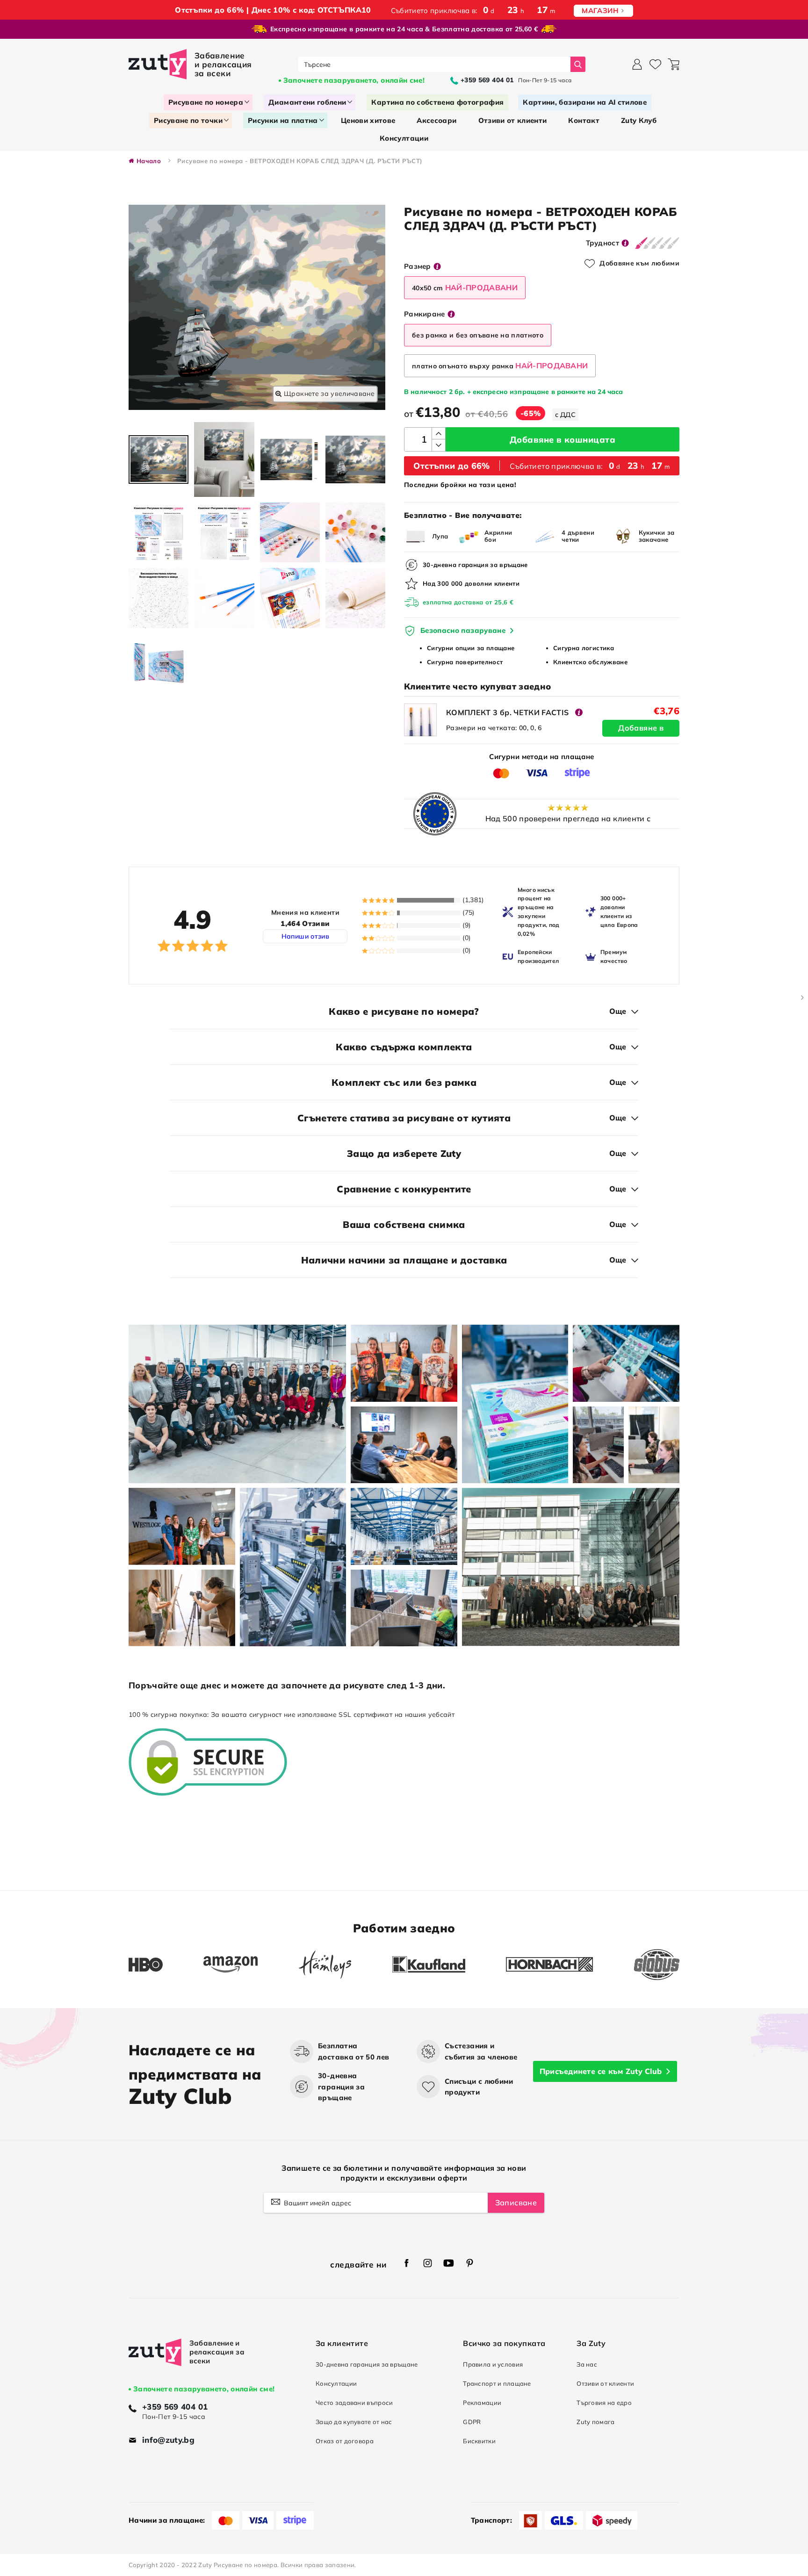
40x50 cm (465, 287)
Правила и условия (493, 2364)
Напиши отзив (305, 936)
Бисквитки (479, 2441)
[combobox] (435, 64)
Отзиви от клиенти (605, 2383)
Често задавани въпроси (354, 2403)
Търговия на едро (604, 2403)
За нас (587, 2364)
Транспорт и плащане (497, 2383)
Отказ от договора (345, 2441)
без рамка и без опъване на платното (478, 335)
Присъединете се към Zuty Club (601, 2071)
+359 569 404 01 (175, 2407)
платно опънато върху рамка (500, 366)
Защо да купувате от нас (354, 2422)
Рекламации (482, 2403)
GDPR (472, 2422)
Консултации (336, 2383)
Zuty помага (595, 2422)
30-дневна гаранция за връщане (367, 2364)
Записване (516, 2203)
